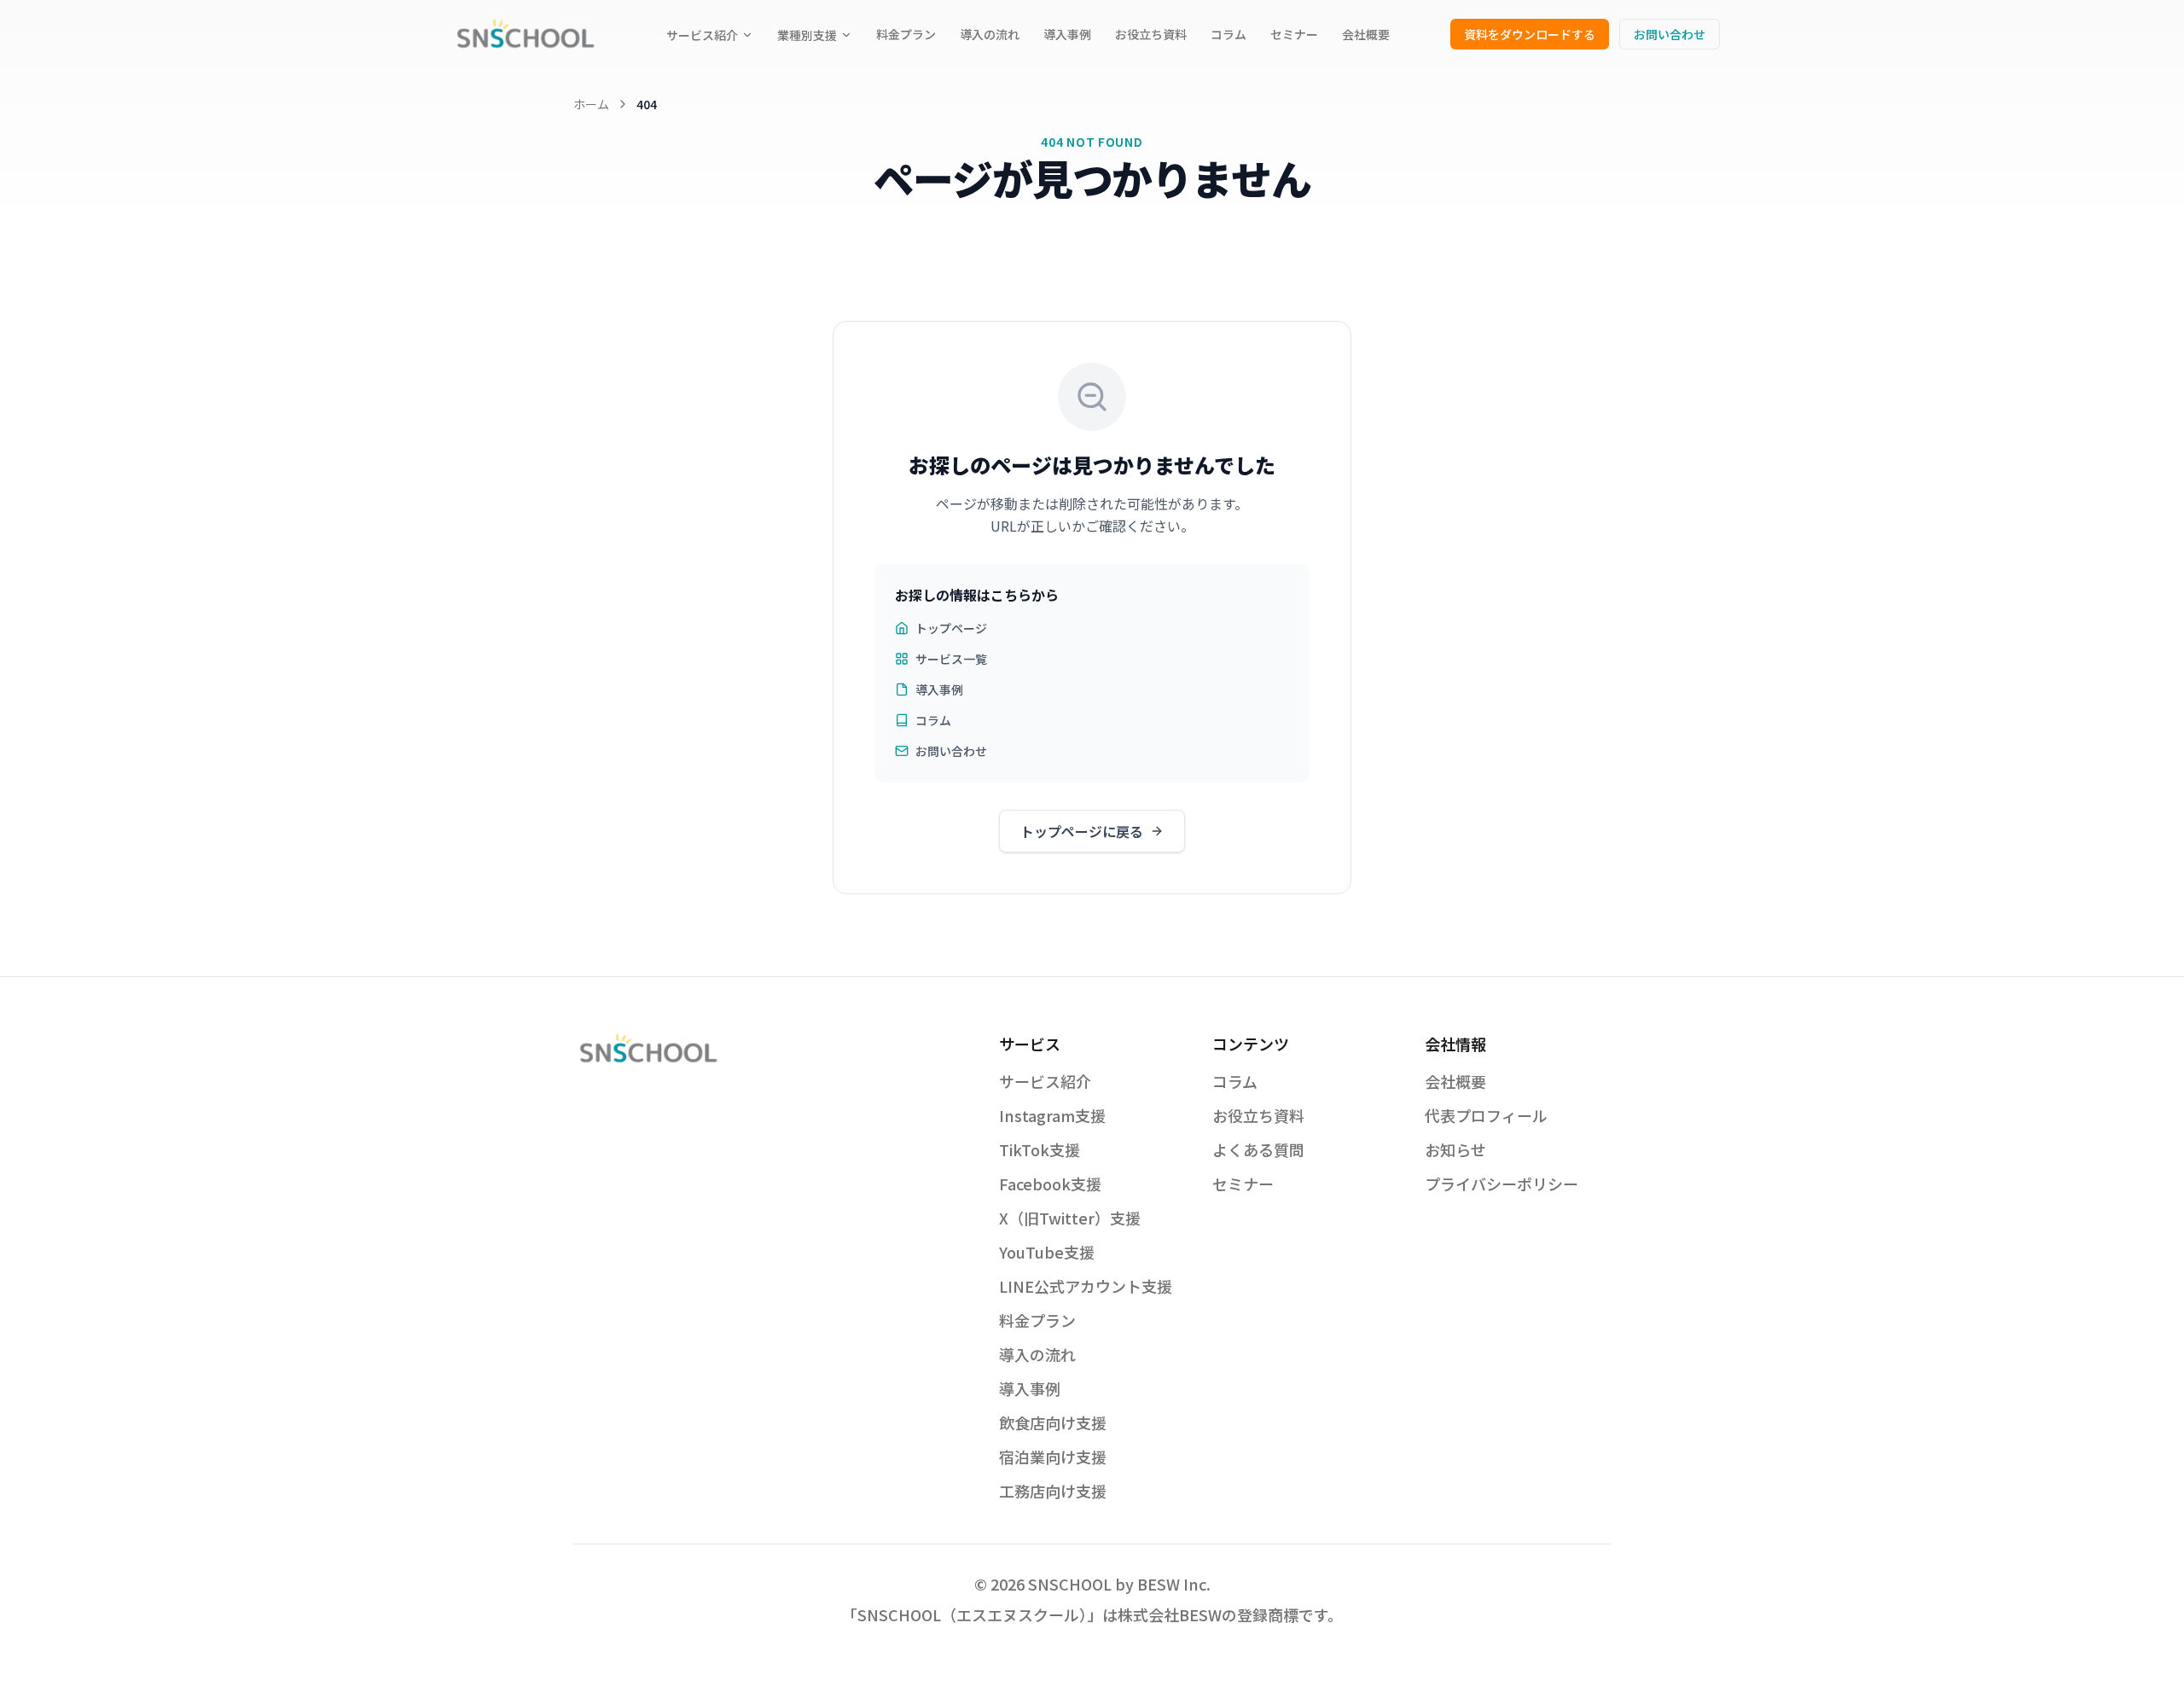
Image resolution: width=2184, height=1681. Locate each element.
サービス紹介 (702, 35)
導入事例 (1067, 34)
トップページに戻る (1082, 831)
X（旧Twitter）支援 (1070, 1218)
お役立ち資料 (1151, 34)
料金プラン (906, 34)
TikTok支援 (1040, 1149)
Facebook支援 (1050, 1184)
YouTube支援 (1047, 1252)
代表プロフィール (1486, 1115)
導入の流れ (990, 34)
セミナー (1294, 34)
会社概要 (1366, 34)
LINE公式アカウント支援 (1086, 1286)
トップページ (951, 628)
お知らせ (1455, 1149)
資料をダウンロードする (1530, 34)
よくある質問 (1258, 1149)
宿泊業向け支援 (1053, 1457)
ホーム (591, 104)
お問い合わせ (1670, 34)
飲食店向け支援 (1053, 1422)
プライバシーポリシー (1501, 1184)
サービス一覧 (951, 659)
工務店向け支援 (1053, 1491)
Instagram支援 (1052, 1115)
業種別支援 (807, 35)
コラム (1228, 34)
